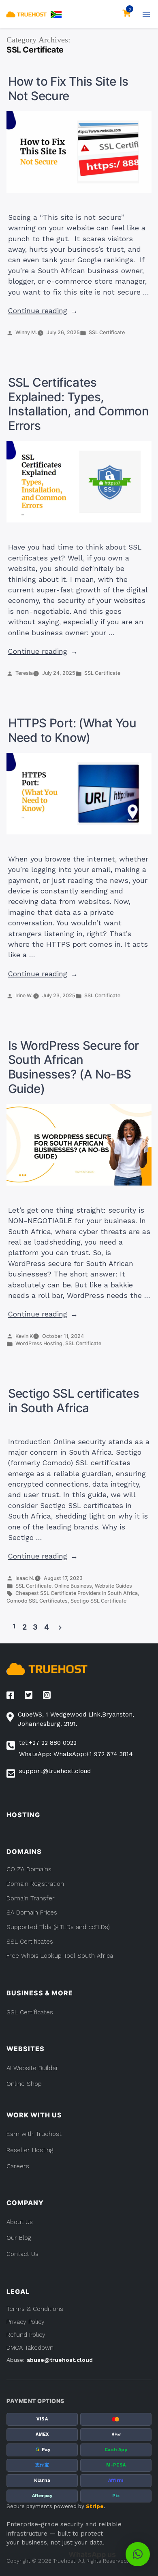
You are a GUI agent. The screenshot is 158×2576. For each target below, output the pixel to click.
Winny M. (26, 332)
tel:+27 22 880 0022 (48, 1743)
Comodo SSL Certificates (37, 1601)
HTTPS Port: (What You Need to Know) (72, 730)
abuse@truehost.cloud (60, 2360)
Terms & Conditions (35, 2309)
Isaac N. (25, 1578)
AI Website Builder (32, 2068)
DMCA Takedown (30, 2348)
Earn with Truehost (34, 2134)
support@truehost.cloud (55, 1771)
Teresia (24, 673)
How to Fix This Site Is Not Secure (68, 88)
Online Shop (24, 2084)
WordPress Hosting (39, 1343)
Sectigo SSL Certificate (98, 1601)
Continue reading (43, 311)
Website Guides (113, 1586)
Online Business (73, 1586)
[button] (56, 14)
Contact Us (22, 2254)
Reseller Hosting (30, 2150)
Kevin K (24, 1336)
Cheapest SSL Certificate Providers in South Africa (77, 1593)
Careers (18, 2166)
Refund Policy (26, 2335)
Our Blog (19, 2238)
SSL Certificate (107, 332)
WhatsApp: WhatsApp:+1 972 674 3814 (76, 1754)
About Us (20, 2222)
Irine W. (24, 995)
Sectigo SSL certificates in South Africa (74, 1401)
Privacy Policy (26, 2322)
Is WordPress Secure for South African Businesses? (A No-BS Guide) (74, 1067)
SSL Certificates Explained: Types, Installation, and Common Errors (79, 404)
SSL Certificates (30, 2012)
